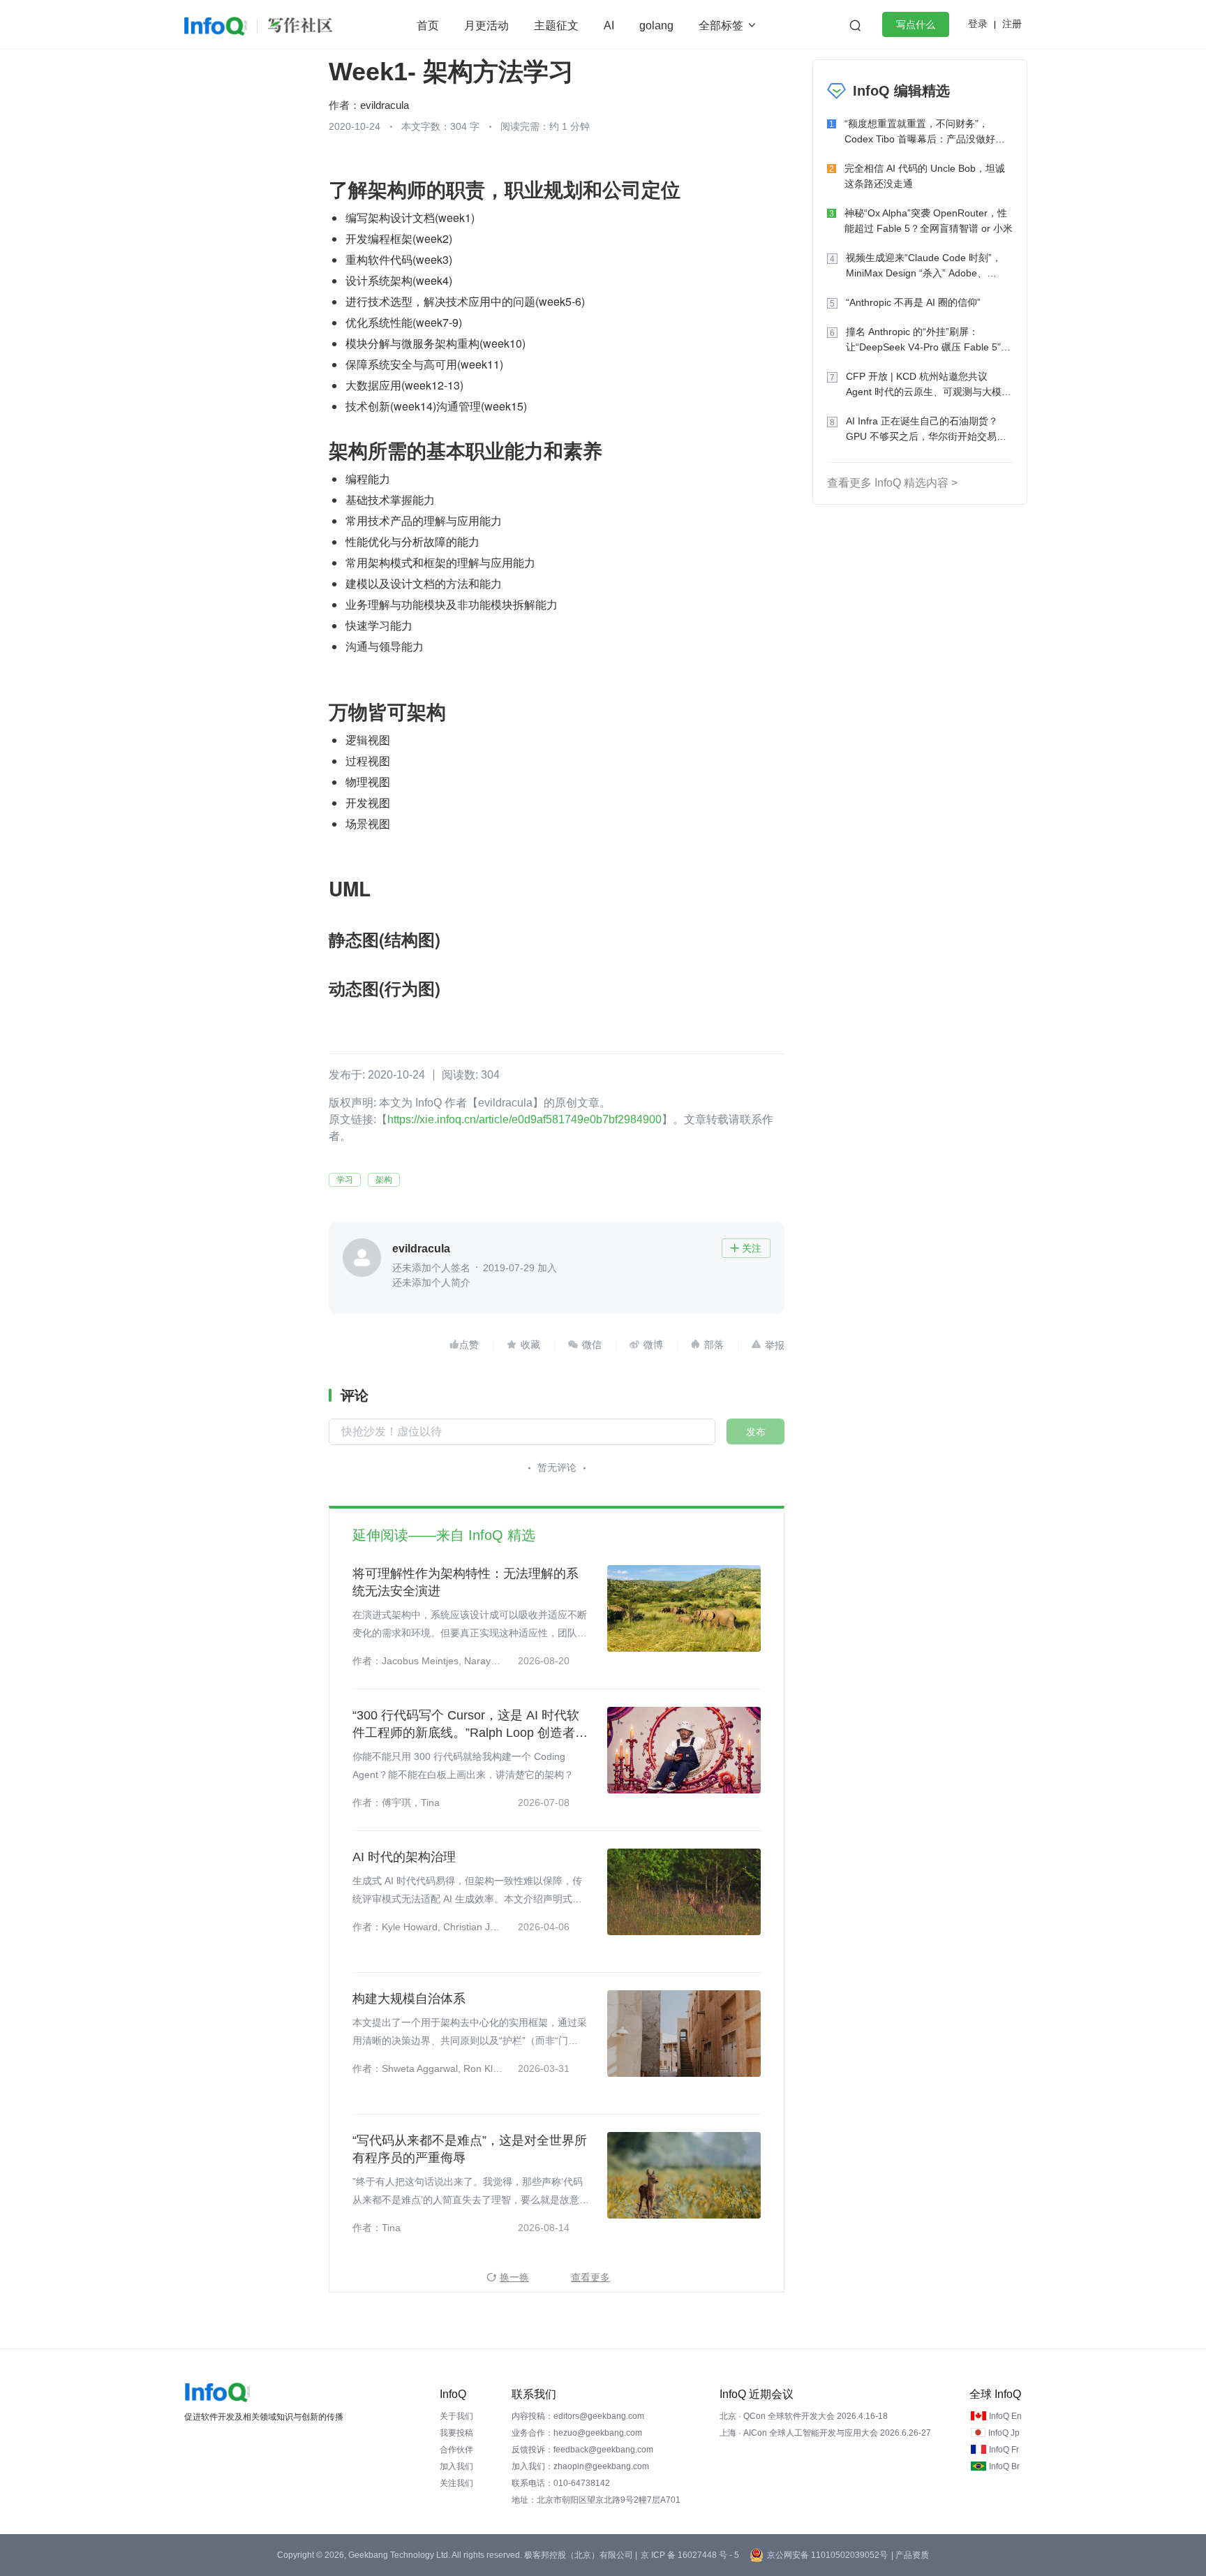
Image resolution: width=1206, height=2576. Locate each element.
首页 (428, 25)
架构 (384, 1180)
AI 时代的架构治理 (404, 1857)
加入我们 (456, 2466)
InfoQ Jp (1004, 2433)
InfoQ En (1005, 2416)
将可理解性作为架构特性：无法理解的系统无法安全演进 (466, 1582)
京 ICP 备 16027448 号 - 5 (690, 2555)
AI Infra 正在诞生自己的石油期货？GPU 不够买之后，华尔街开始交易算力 (926, 430)
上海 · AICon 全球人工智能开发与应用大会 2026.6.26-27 (825, 2433)
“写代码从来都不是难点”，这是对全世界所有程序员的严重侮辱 (470, 2149)
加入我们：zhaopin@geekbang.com (580, 2466)
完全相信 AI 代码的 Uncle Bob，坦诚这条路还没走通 (925, 176)
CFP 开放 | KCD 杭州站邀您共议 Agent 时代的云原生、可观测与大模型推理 (929, 385)
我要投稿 (456, 2433)
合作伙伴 (456, 2450)
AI (609, 25)
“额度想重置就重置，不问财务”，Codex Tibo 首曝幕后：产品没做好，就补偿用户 (925, 132)
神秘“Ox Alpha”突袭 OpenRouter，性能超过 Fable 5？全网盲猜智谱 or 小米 (929, 221)
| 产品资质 (910, 2555)
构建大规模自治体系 (409, 1999)
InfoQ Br (1004, 2466)
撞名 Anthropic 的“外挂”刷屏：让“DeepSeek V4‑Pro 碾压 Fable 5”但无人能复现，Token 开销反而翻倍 (928, 340)
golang (656, 25)
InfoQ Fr (1004, 2450)
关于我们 (456, 2416)
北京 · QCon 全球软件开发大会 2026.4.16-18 (804, 2416)
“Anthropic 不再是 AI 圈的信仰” (913, 302)
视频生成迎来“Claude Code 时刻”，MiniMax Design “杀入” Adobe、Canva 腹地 (924, 266)
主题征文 (556, 25)
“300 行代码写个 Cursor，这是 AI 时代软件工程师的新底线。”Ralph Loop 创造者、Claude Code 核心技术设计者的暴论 (470, 1725)
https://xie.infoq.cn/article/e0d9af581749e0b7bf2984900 (524, 1119)
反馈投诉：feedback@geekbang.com (582, 2450)
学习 (345, 1180)
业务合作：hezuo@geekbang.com (577, 2433)
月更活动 (486, 25)
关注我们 (456, 2483)
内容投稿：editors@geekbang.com (578, 2416)
